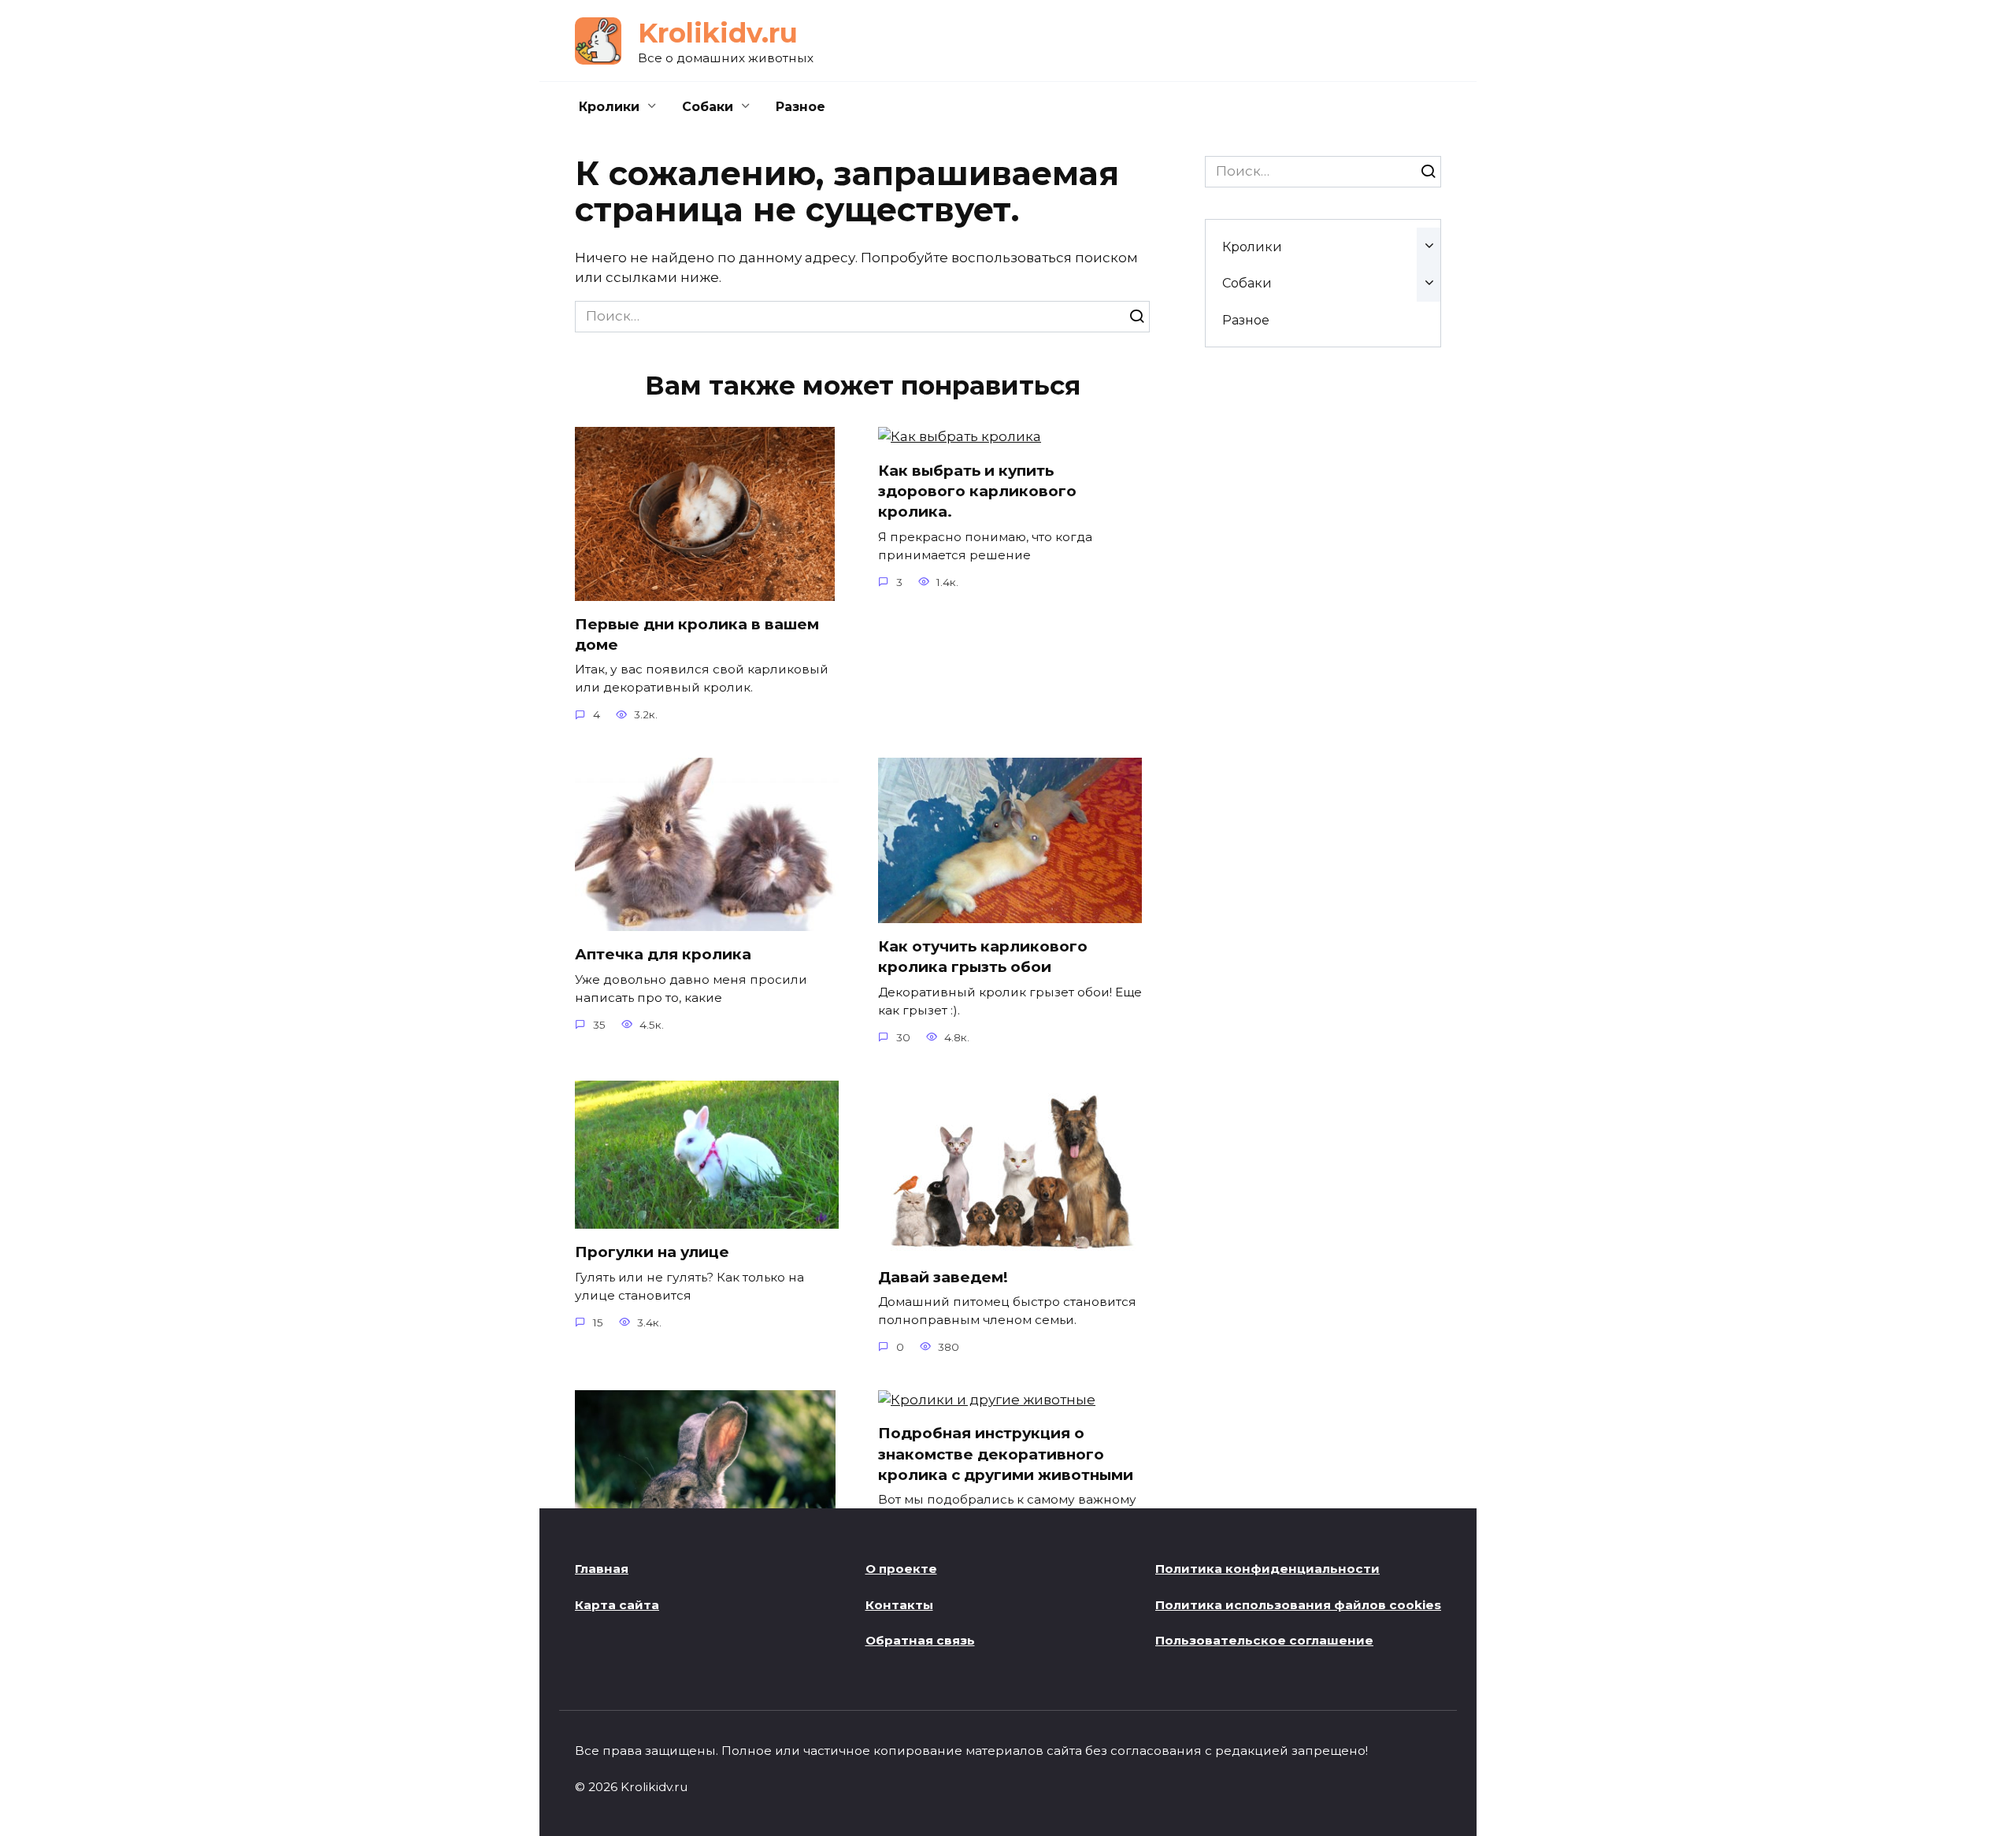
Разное (800, 107)
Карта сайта (617, 1605)
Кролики (609, 107)
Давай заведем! (943, 1277)
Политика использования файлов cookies (1298, 1605)
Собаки (708, 107)
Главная (602, 1569)
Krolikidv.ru (718, 33)
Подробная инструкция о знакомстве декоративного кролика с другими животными (1006, 1454)
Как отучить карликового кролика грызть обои (983, 957)
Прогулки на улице (652, 1252)
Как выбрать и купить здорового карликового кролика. (977, 491)
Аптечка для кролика (663, 954)
